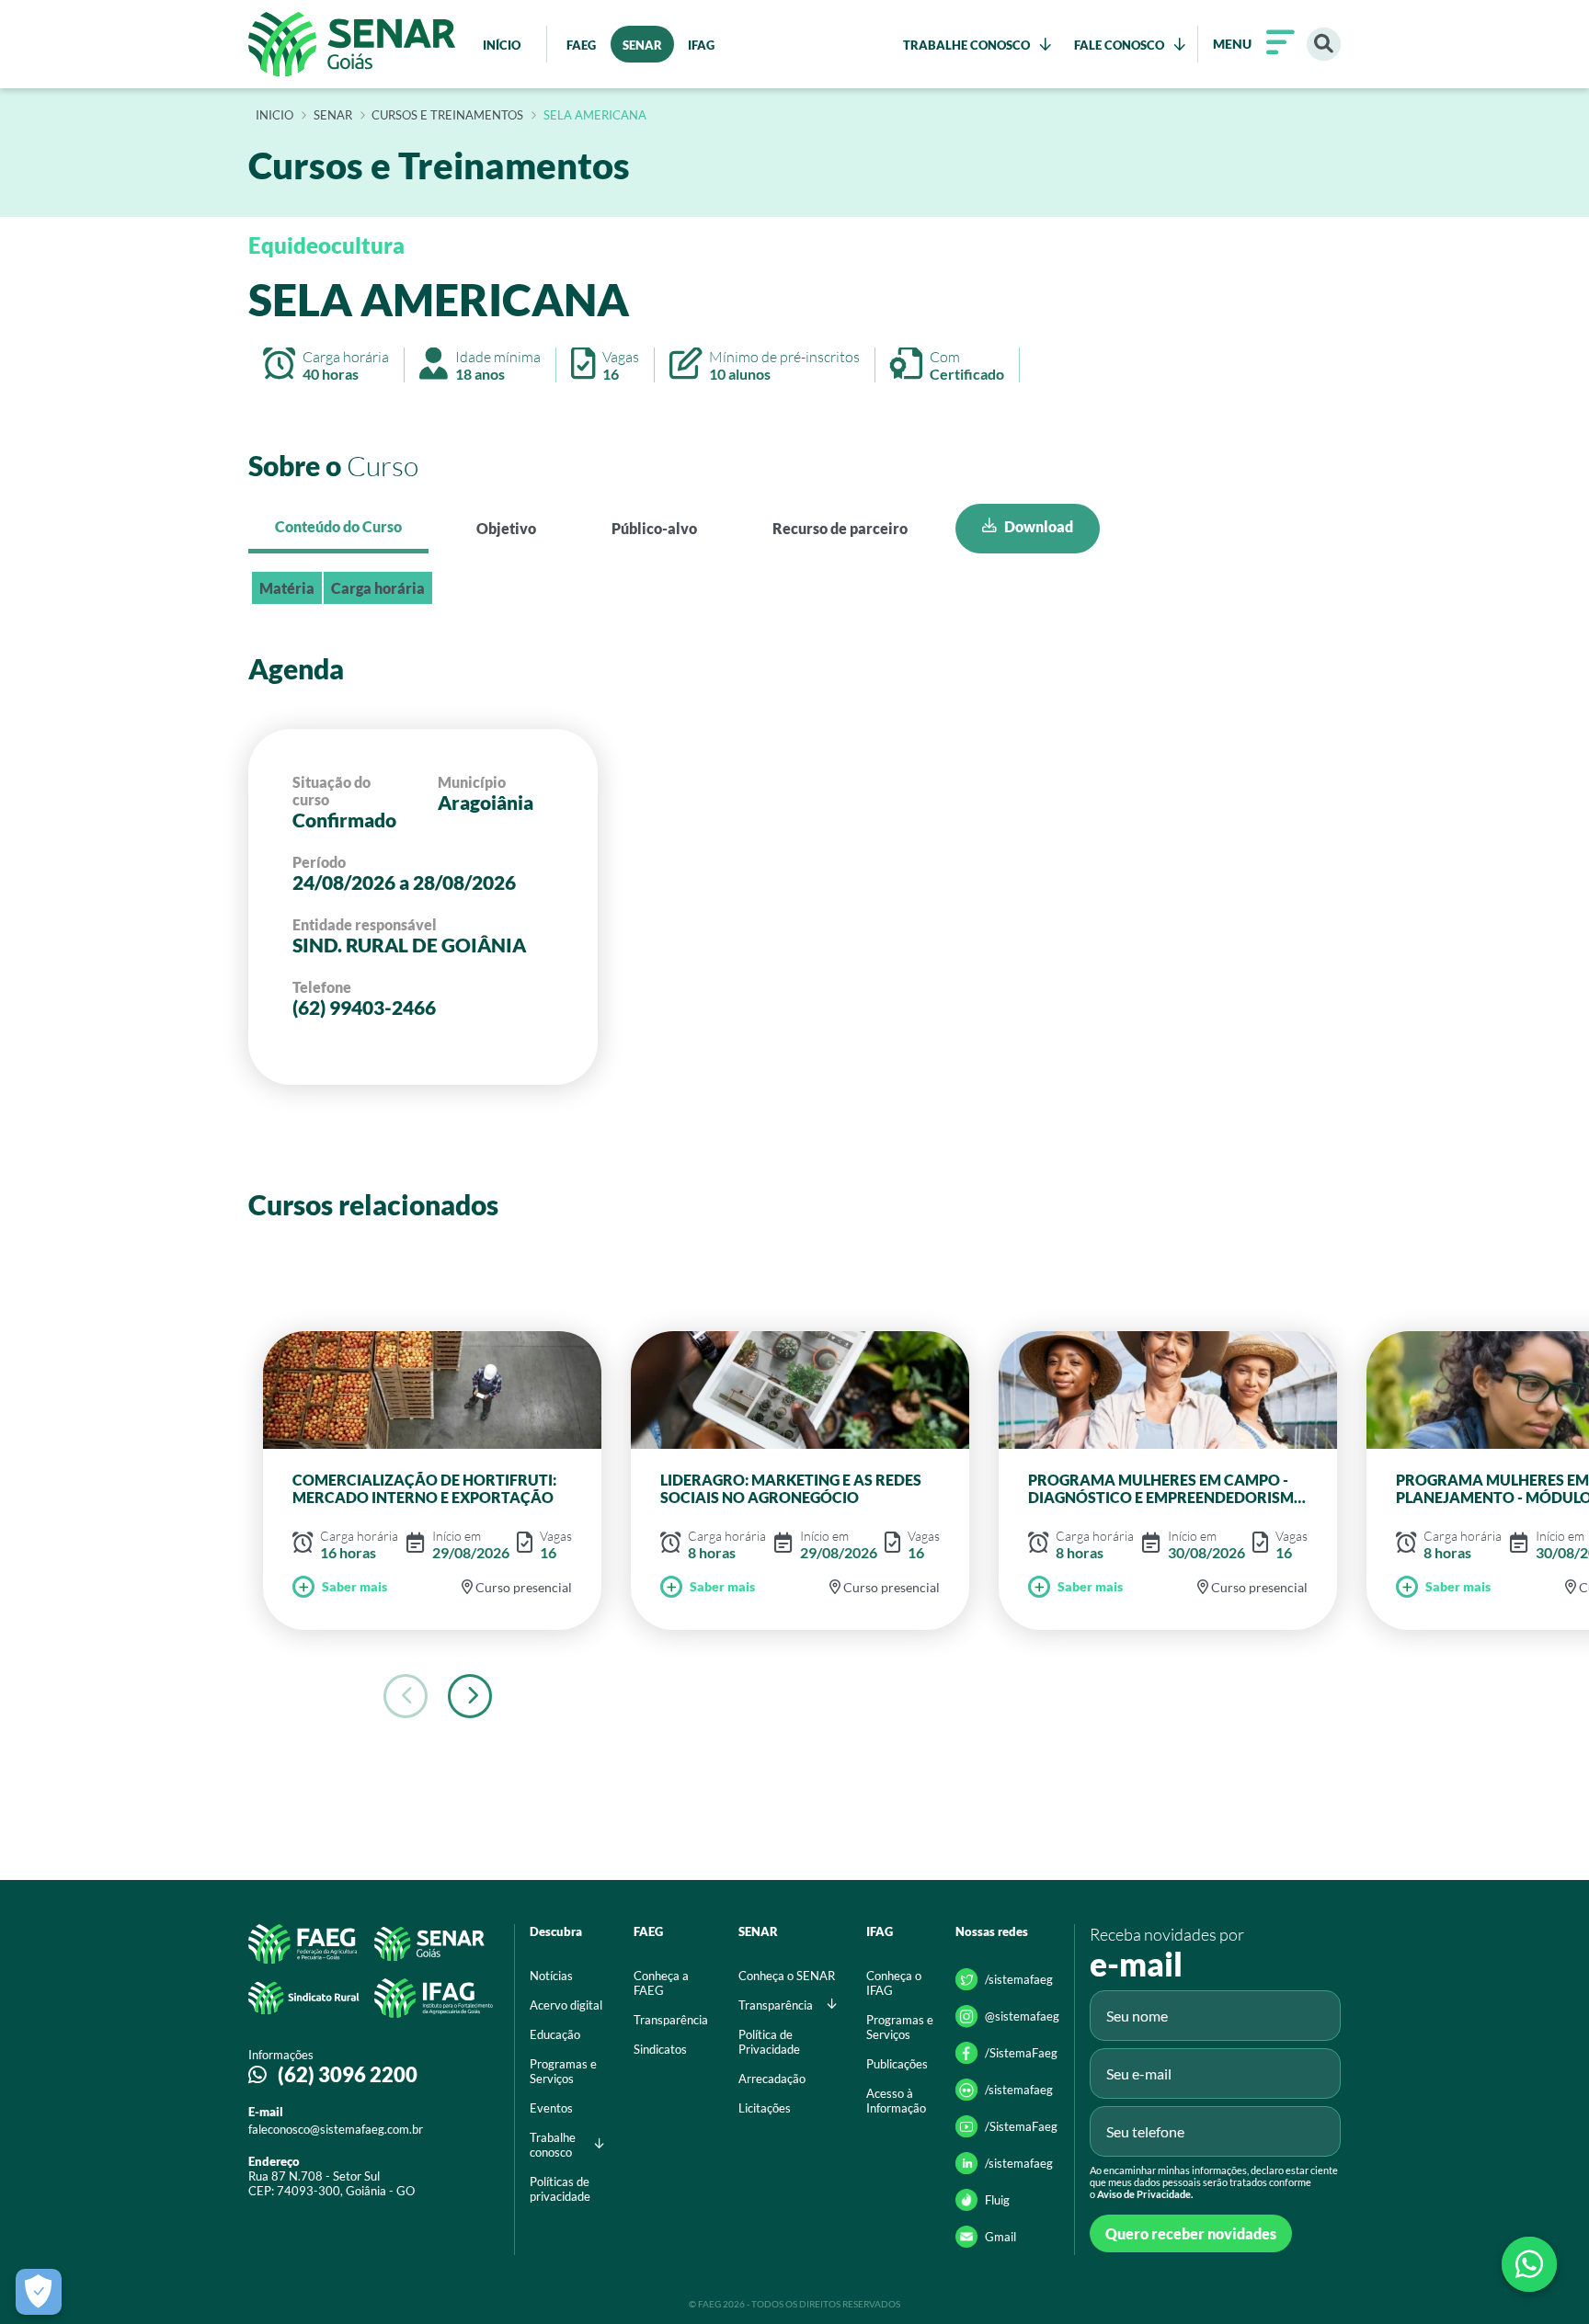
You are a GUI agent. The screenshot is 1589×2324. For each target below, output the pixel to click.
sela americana (595, 116)
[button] (470, 1696)
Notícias (551, 1976)
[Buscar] (1324, 45)
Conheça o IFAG (894, 1983)
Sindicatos (660, 2049)
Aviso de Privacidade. (1145, 2194)
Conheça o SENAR (787, 1976)
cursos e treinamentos (447, 116)
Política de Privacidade (769, 2042)
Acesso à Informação (896, 2101)
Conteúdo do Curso (338, 526)
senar (333, 116)
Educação (555, 2034)
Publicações (897, 2064)
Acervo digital (566, 2005)
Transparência (671, 2020)
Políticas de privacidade (560, 2189)
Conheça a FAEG (661, 1983)
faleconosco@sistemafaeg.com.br (336, 2129)
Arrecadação (772, 2079)
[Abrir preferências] (39, 2292)
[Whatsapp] (1529, 2264)
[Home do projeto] (352, 44)
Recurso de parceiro (840, 528)
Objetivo (506, 528)
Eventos (551, 2108)
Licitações (765, 2108)
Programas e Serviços (563, 2071)
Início (274, 116)
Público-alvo (654, 528)
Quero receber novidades (1191, 2233)
